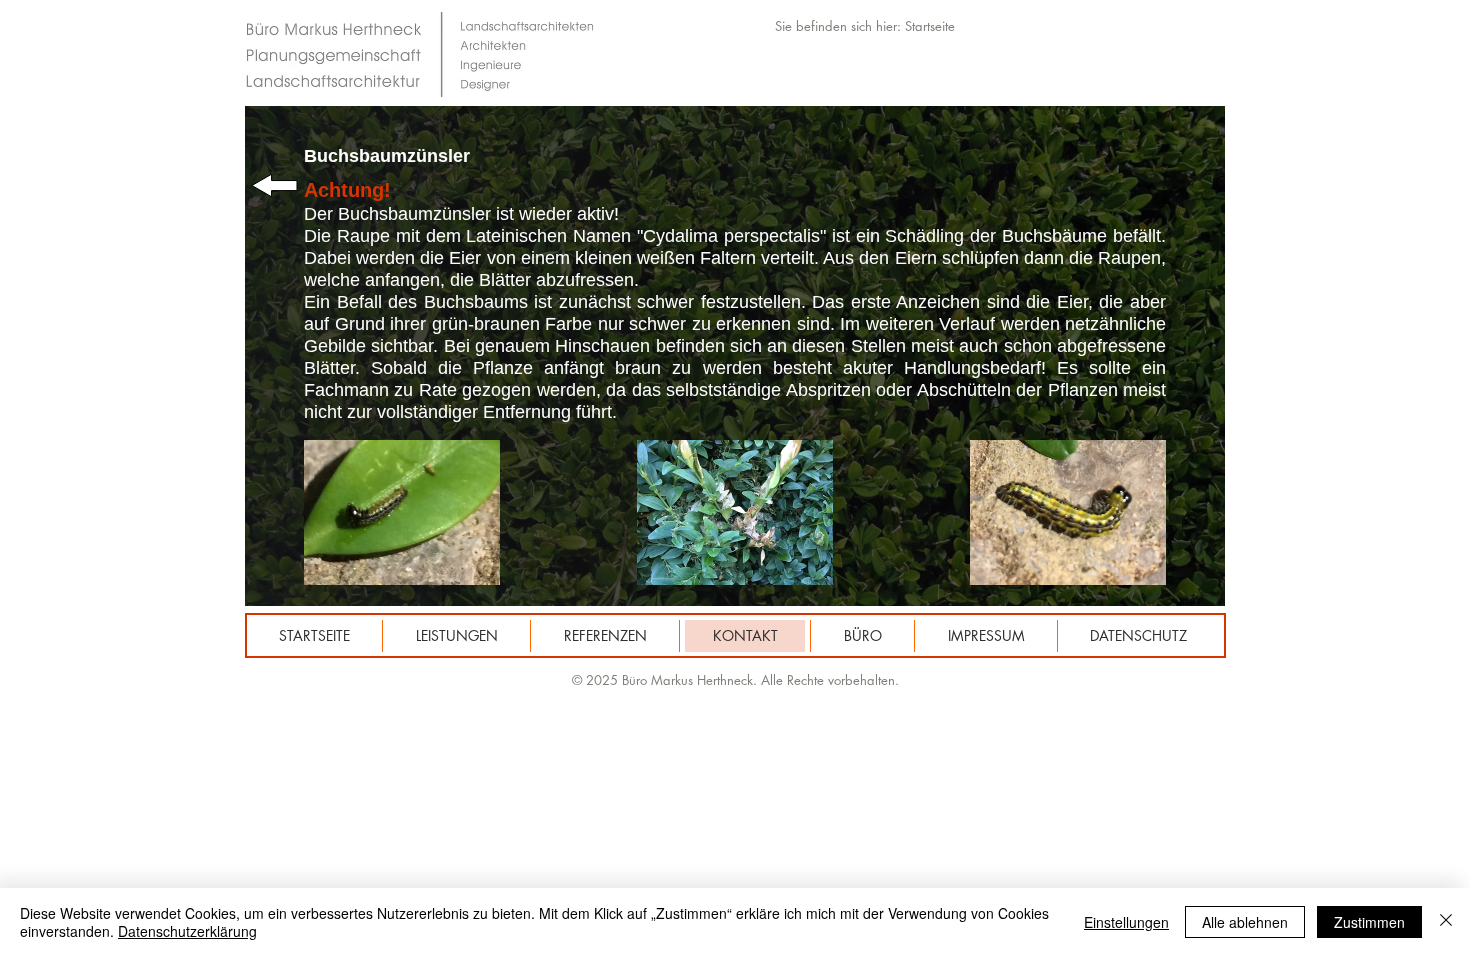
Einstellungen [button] (1126, 922)
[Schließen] (1446, 922)
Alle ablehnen (1245, 922)
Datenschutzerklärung (187, 931)
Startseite (930, 26)
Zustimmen (1369, 922)
